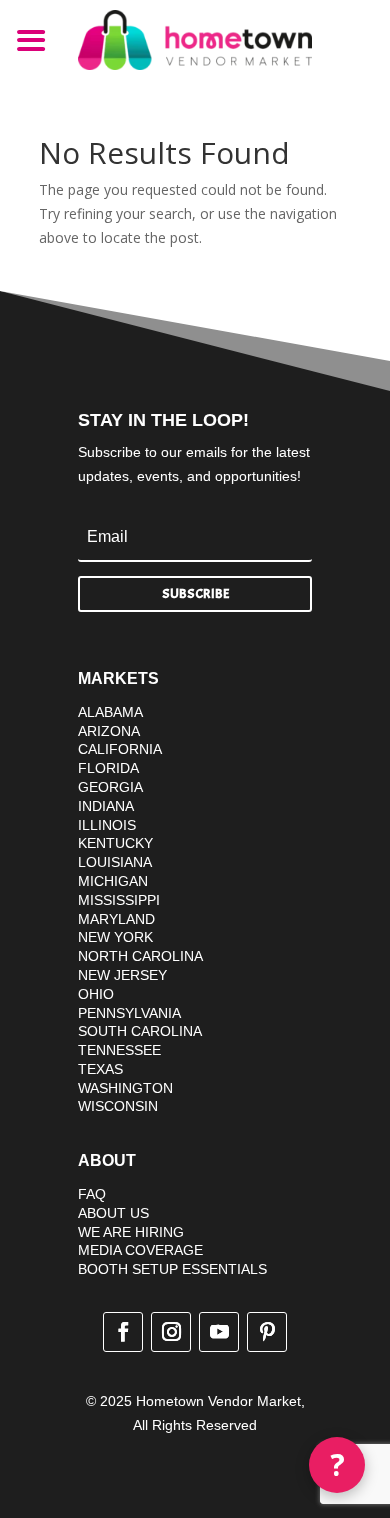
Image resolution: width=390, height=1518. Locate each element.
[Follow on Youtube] (219, 1332)
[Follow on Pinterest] (267, 1332)
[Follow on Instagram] (171, 1332)
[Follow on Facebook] (123, 1332)
